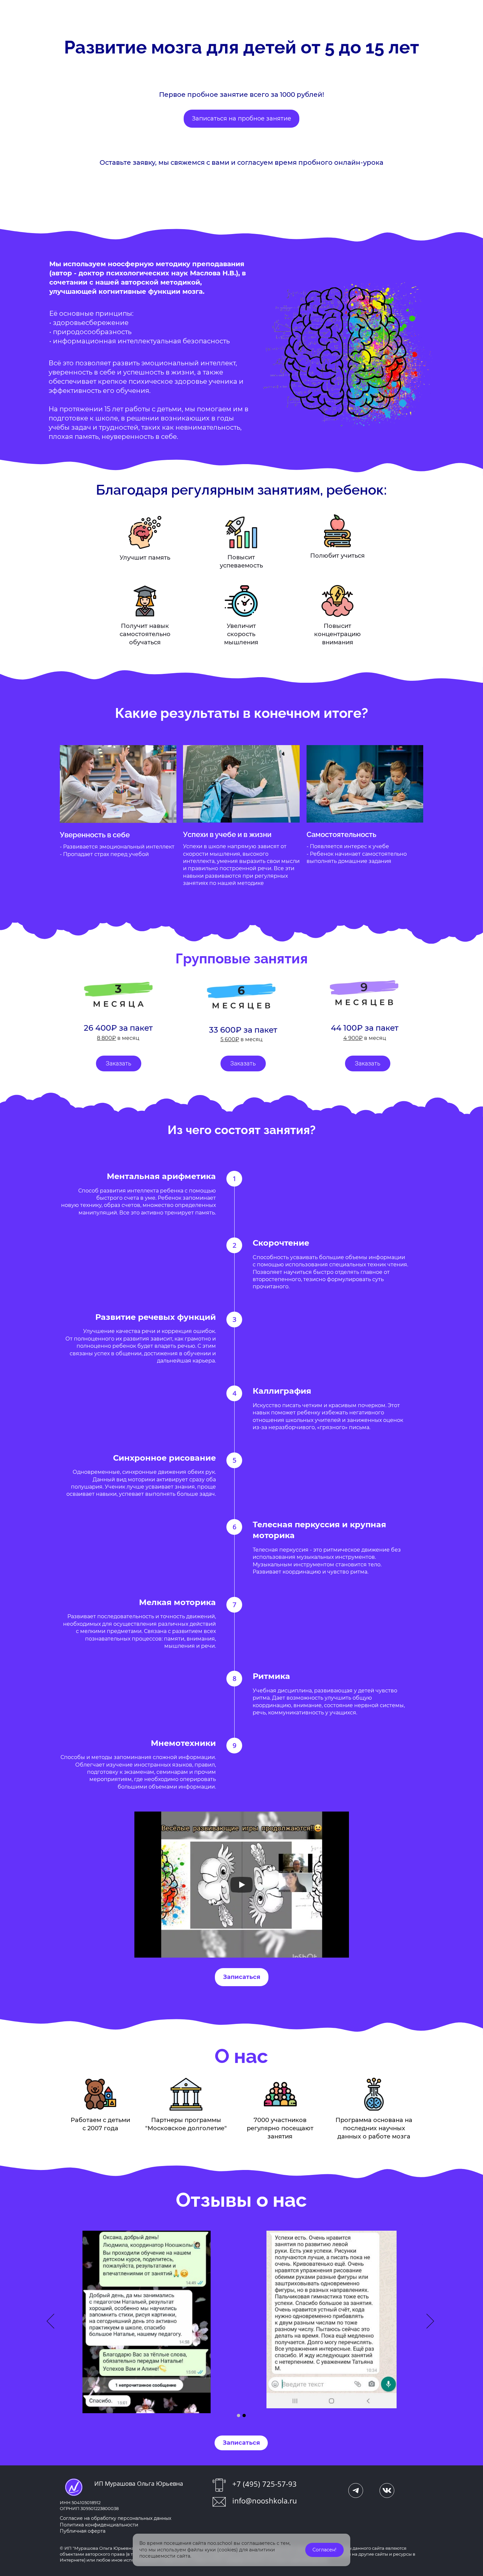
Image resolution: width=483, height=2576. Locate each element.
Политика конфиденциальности (99, 2525)
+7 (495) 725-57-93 (264, 2484)
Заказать (119, 1063)
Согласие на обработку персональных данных (115, 2518)
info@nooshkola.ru (265, 2501)
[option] (241, 2322)
